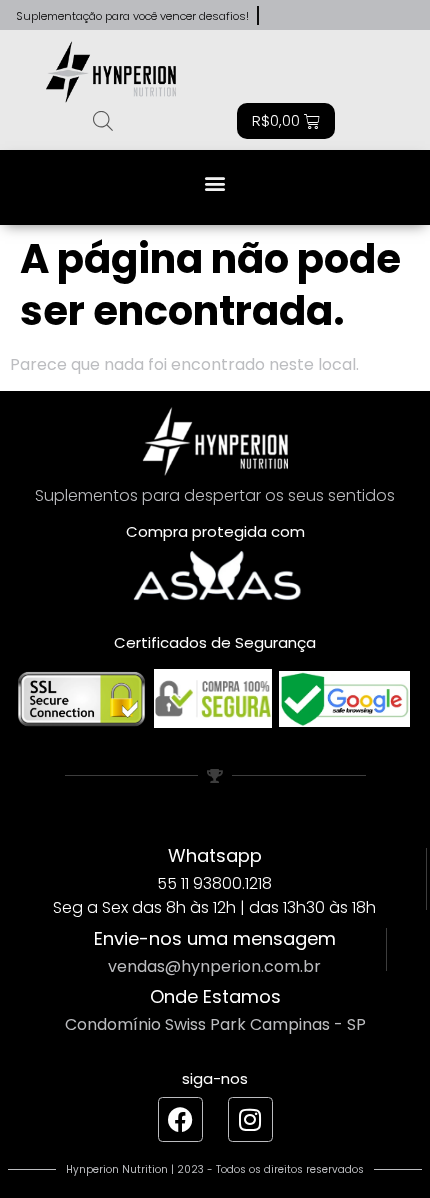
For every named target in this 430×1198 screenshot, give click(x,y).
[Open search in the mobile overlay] (103, 121)
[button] (215, 182)
